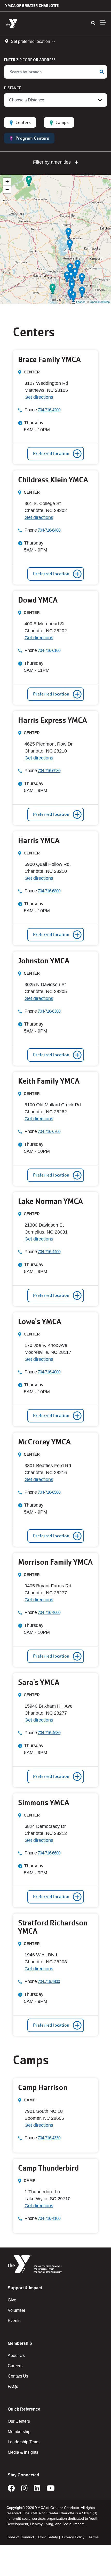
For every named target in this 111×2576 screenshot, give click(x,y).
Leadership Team (24, 2442)
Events (14, 2321)
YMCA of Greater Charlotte (32, 6)
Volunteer (17, 2310)
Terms (94, 2537)
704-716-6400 (49, 530)
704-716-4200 (49, 410)
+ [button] (7, 182)
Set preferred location (30, 41)
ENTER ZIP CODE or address (30, 60)
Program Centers (32, 138)
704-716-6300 (49, 1011)
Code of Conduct (20, 2537)
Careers (15, 2366)
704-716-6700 (49, 1131)
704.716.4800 (49, 1982)
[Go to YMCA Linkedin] (37, 2490)
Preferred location (51, 454)
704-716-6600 (49, 1853)
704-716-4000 (49, 1372)
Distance (12, 88)
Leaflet (80, 302)
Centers (23, 122)
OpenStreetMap (100, 302)
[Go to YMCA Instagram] (24, 2490)
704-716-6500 (49, 1492)
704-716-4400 (49, 1252)
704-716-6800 (49, 891)
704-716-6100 (49, 650)
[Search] (102, 72)
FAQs (13, 2386)
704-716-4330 (49, 2138)
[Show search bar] (93, 23)
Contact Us (18, 2376)
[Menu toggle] (103, 22)
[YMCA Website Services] (35, 24)
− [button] (7, 189)
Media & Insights (23, 2452)
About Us (16, 2355)
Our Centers (19, 2421)
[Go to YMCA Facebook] (11, 2490)
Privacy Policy (73, 2537)
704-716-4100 (49, 2218)
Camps (62, 122)
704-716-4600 (49, 1613)
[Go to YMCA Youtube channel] (51, 2490)
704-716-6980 (49, 771)
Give (12, 2300)
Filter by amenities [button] (53, 162)
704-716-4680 (49, 1733)
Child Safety (48, 2537)
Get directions (39, 397)
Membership (19, 2432)
